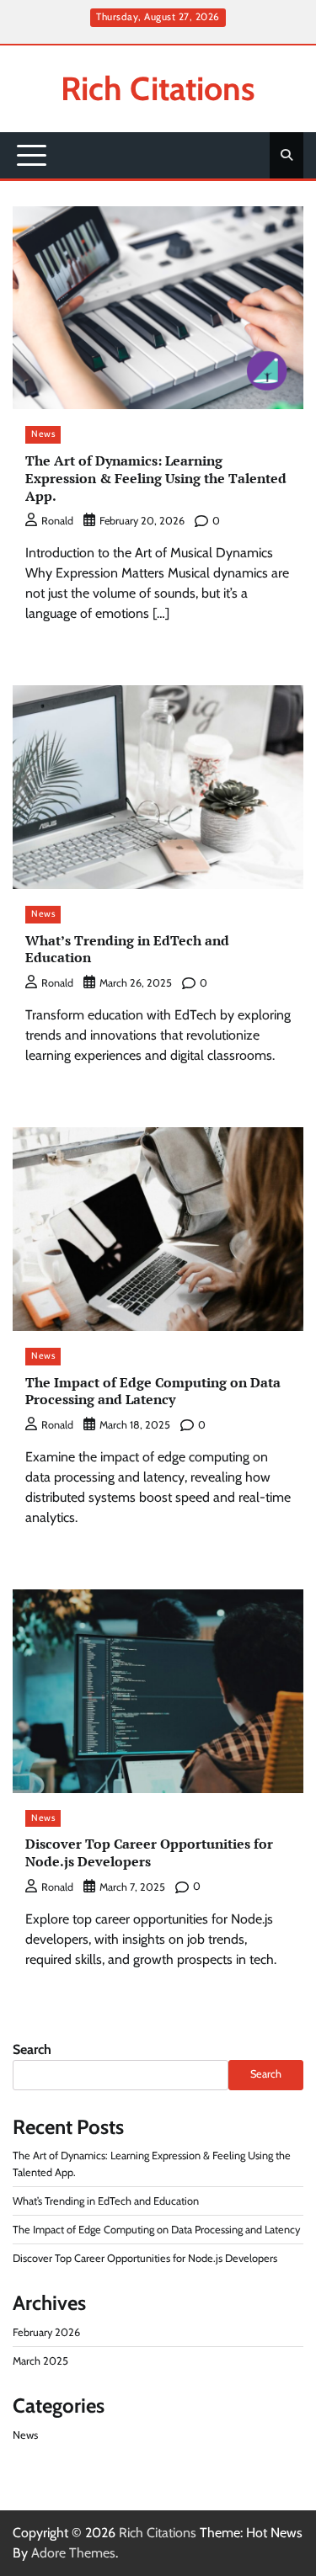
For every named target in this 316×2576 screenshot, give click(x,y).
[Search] (287, 155)
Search (32, 2049)
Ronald (57, 521)
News (43, 434)
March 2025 (40, 2361)
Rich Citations (158, 88)
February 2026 (46, 2332)
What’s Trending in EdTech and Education (127, 949)
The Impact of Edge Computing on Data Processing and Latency (153, 1391)
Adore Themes (73, 2553)
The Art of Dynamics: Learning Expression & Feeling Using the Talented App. (156, 478)
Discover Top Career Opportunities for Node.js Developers (149, 1852)
